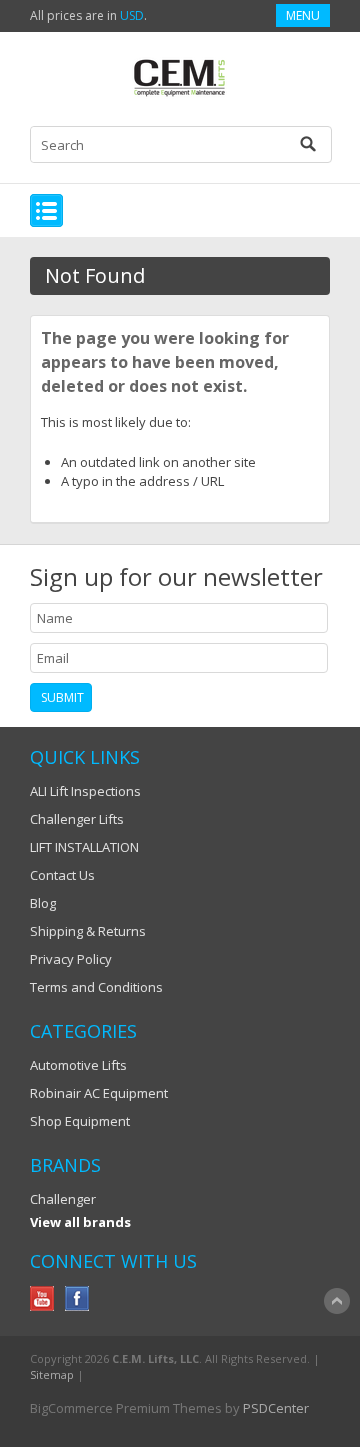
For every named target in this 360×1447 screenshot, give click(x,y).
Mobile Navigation (46, 210)
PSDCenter (276, 1408)
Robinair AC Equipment (99, 1093)
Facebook (77, 1298)
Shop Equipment (80, 1121)
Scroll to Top (337, 1301)
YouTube (42, 1298)
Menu (303, 15)
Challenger (63, 1199)
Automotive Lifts (78, 1065)
